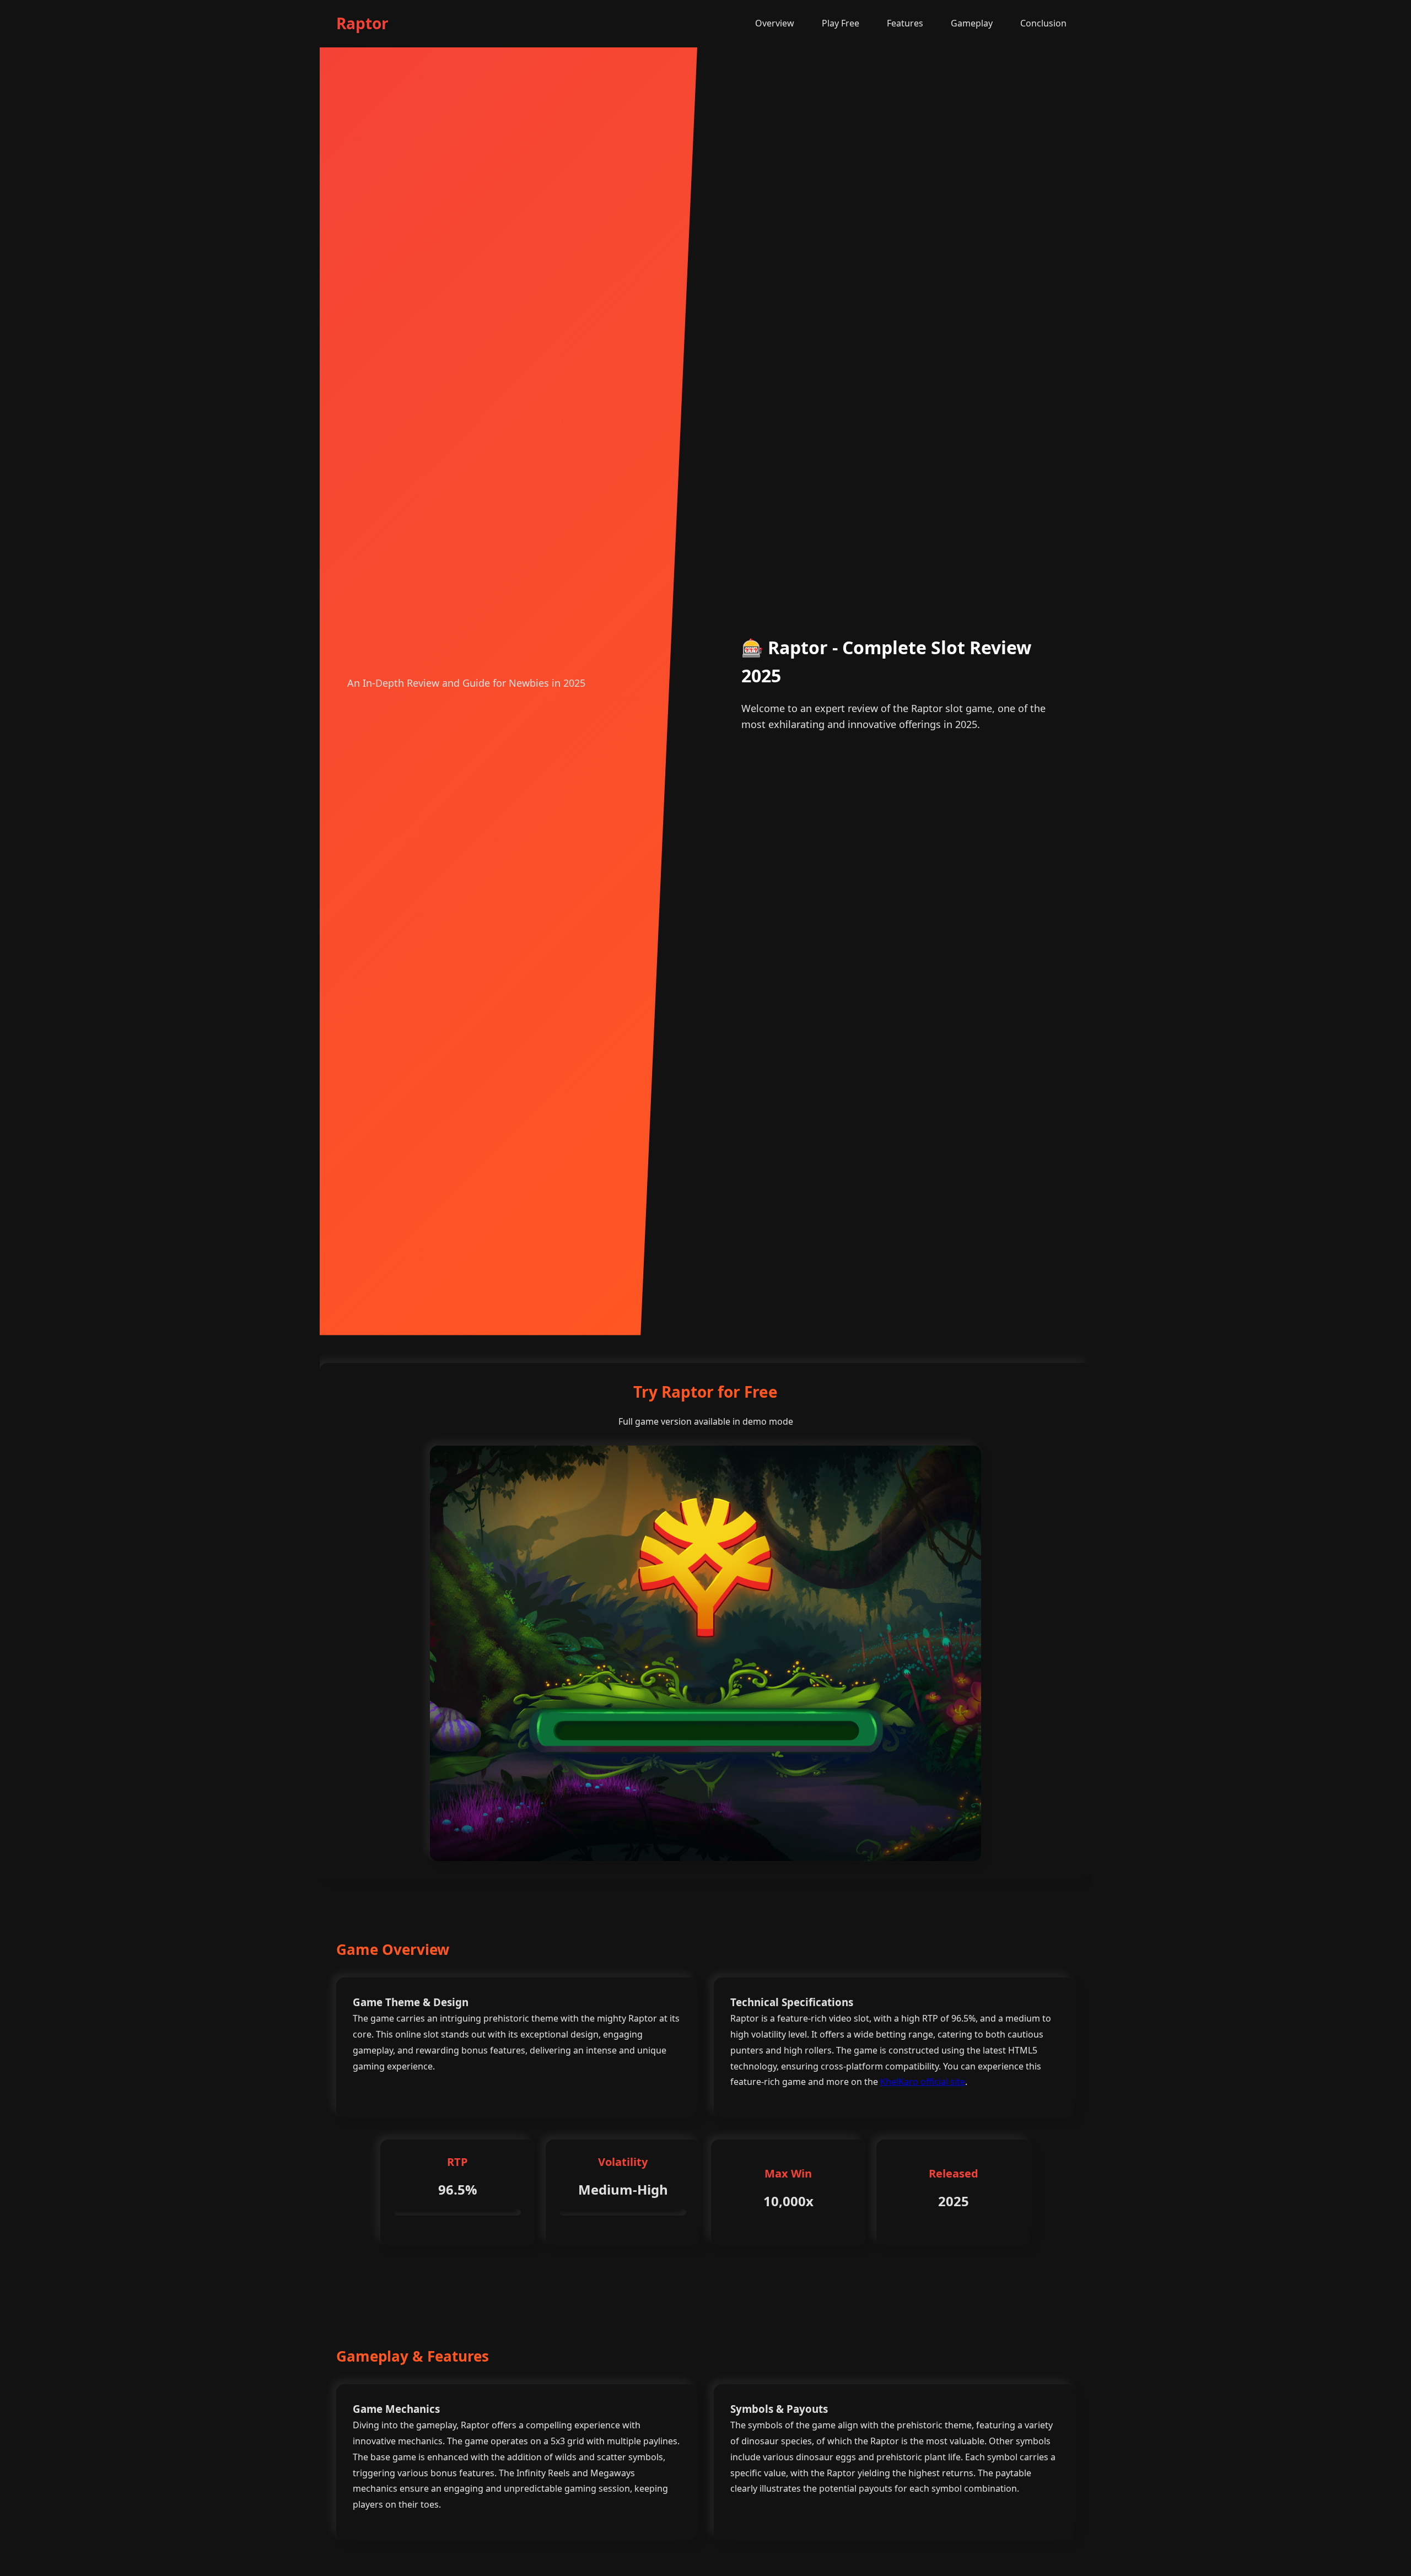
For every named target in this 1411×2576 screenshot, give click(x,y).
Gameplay (972, 23)
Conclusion (1043, 23)
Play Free (841, 23)
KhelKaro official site (923, 2082)
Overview (775, 23)
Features (905, 23)
